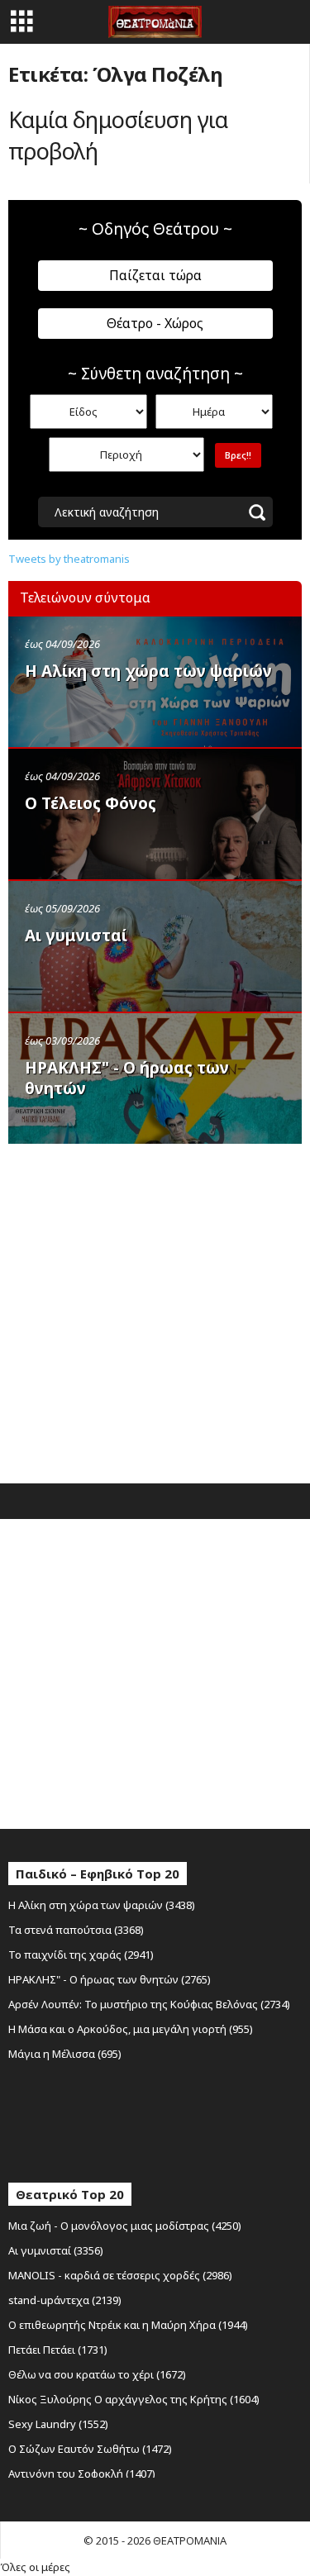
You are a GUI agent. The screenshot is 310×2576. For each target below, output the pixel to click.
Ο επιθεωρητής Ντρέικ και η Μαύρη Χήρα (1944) (128, 2325)
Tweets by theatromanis (69, 559)
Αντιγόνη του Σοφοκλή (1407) (82, 2474)
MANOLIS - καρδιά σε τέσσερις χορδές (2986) (120, 2275)
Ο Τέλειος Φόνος (91, 803)
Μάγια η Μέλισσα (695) (65, 2054)
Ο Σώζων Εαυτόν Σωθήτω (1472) (90, 2449)
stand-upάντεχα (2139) (65, 2300)
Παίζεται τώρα (155, 275)
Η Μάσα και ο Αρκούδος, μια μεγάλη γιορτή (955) (131, 2029)
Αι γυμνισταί (76, 936)
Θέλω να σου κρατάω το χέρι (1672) (97, 2374)
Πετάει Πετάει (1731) (58, 2350)
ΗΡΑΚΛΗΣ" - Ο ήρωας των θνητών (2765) (110, 1979)
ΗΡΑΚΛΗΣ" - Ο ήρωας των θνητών (127, 1078)
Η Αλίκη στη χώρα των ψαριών (148, 671)
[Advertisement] (155, 1309)
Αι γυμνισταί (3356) (56, 2250)
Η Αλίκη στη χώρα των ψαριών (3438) (102, 1905)
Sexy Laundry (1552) (58, 2424)
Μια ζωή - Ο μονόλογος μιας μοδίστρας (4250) (125, 2226)
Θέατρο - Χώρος (155, 323)
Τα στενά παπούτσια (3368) (76, 1930)
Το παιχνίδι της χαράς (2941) (81, 1955)
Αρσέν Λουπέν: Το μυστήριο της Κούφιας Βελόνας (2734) (149, 2004)
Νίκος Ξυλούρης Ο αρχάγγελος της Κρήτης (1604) (134, 2399)
